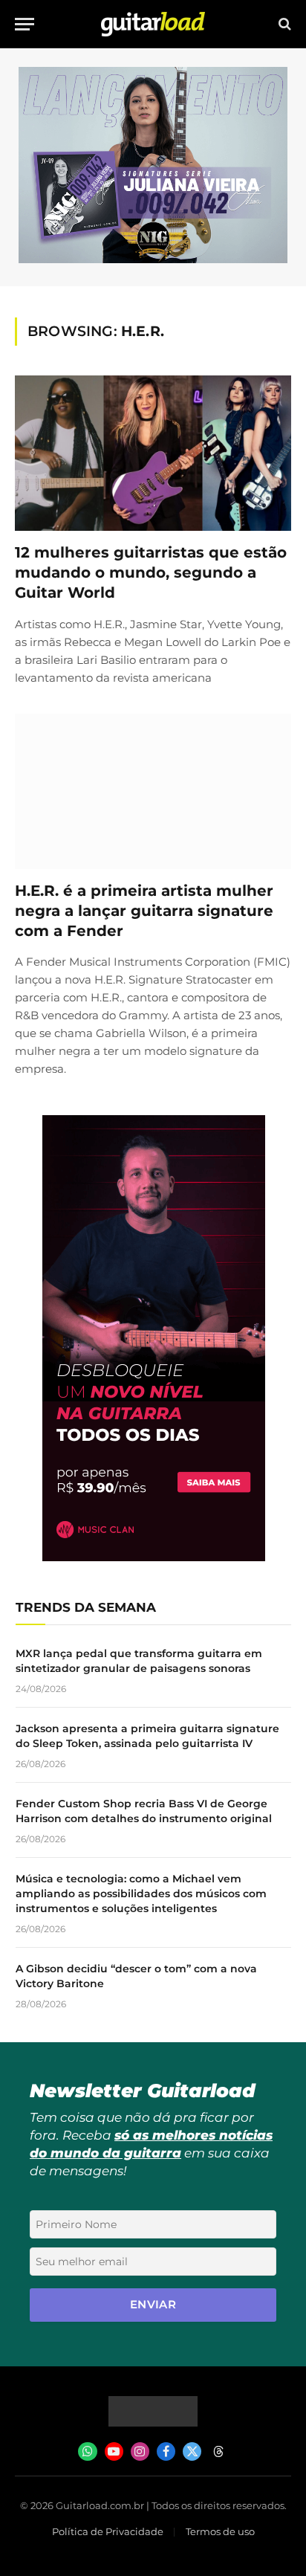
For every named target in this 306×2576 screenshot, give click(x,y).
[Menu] (25, 24)
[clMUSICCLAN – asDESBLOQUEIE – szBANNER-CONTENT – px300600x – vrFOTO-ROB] (154, 1557)
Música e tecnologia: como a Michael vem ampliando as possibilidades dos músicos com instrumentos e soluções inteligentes (141, 1894)
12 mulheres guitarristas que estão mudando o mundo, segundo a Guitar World (151, 572)
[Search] (283, 24)
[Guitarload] (153, 24)
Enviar (153, 2304)
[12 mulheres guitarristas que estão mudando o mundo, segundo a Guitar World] (153, 453)
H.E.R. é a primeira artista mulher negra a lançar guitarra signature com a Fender (144, 911)
